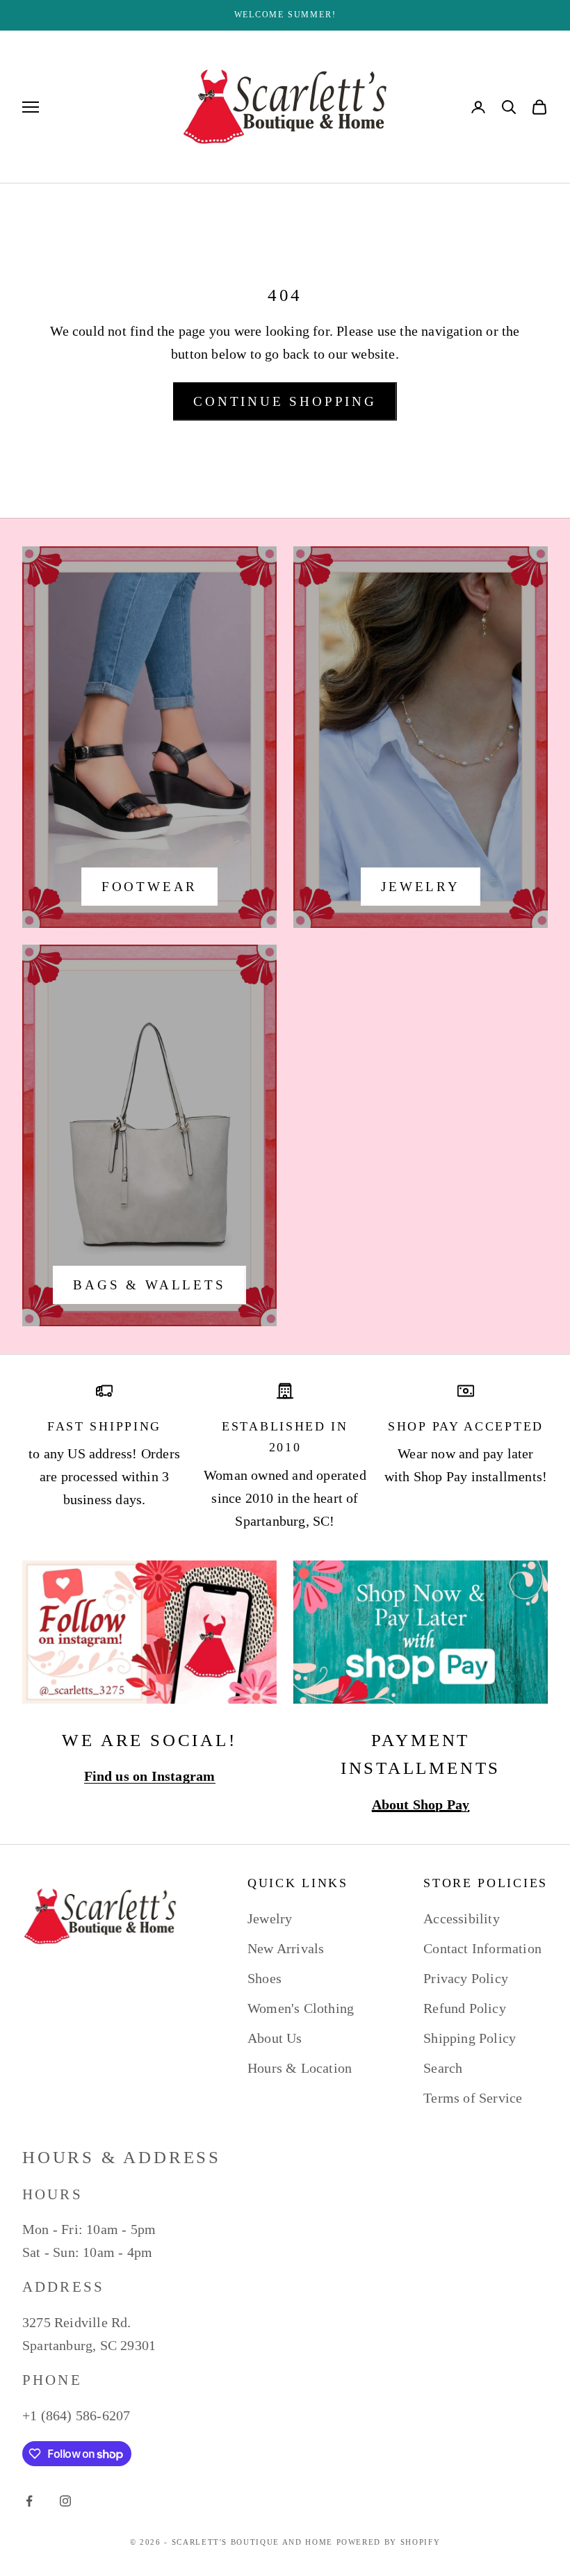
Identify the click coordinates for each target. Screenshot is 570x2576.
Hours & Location (300, 2068)
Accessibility (462, 1918)
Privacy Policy (466, 1978)
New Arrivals (286, 1948)
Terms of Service (473, 2098)
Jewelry (421, 887)
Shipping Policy (470, 2038)
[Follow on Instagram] (65, 2501)
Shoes (264, 1978)
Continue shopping (285, 401)
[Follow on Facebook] (29, 2501)
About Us (275, 2038)
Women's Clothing (301, 2008)
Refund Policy (465, 2008)
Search (443, 2068)
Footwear (149, 887)
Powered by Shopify (389, 2542)
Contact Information (482, 1948)
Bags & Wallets (149, 1285)
